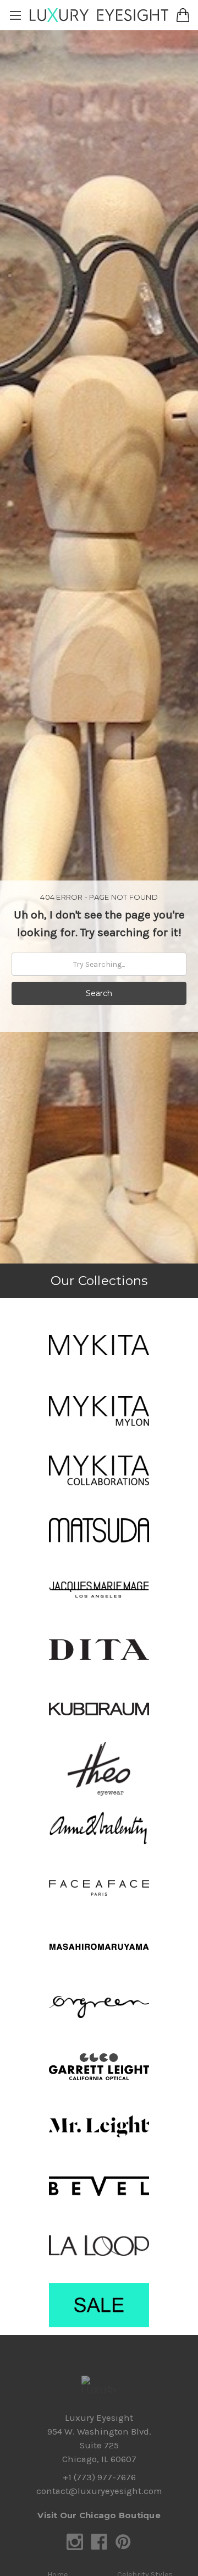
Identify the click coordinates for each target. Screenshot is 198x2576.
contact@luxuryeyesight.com (99, 2491)
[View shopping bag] (183, 15)
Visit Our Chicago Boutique (99, 2515)
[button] (99, 1345)
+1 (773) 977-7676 (99, 2477)
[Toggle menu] (15, 15)
